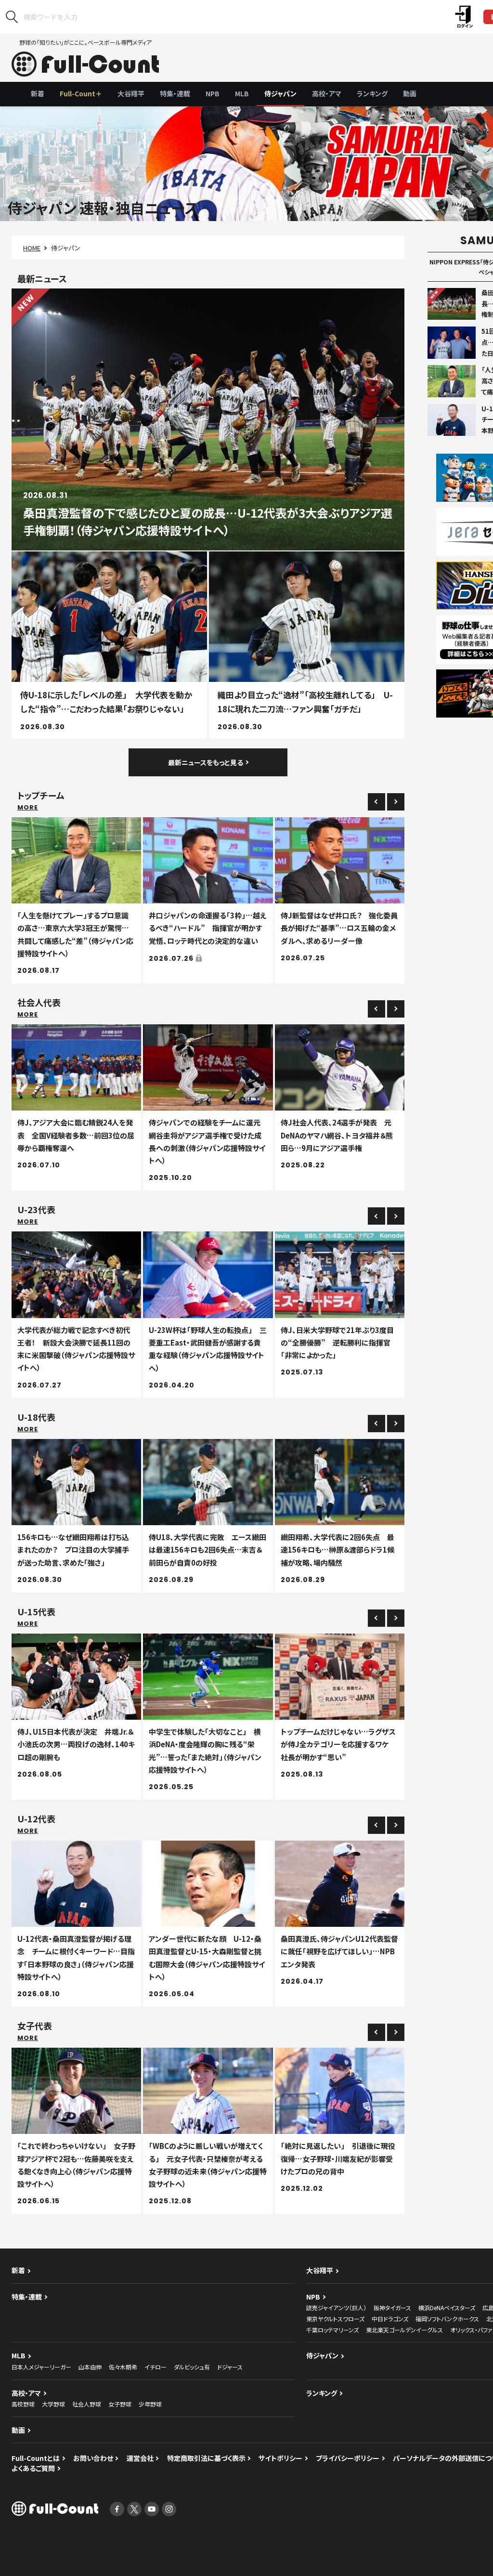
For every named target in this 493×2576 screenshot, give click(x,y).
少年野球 (150, 2404)
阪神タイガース (392, 2308)
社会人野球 (87, 2404)
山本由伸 (90, 2367)
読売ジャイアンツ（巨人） (336, 2308)
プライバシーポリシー (348, 2458)
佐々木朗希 (123, 2367)
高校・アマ (327, 93)
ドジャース (230, 2367)
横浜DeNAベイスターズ (447, 2308)
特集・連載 (175, 93)
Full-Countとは (36, 2458)
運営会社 (140, 2458)
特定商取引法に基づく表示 (206, 2458)
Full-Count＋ (81, 93)
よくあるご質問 (33, 2468)
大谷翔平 (131, 93)
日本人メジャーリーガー (41, 2367)
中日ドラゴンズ (390, 2319)
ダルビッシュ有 (192, 2367)
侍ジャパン (280, 93)
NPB (213, 93)
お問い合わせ (93, 2458)
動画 (410, 93)
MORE (28, 807)
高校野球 (23, 2404)
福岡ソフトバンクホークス (447, 2319)
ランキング (372, 93)
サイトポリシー (280, 2458)
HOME (32, 248)
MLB (242, 93)
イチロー (156, 2367)
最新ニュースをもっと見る (206, 762)
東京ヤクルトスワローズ (335, 2319)
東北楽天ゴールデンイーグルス (404, 2330)
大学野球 (53, 2404)
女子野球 (120, 2404)
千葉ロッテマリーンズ (332, 2330)
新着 (38, 93)
